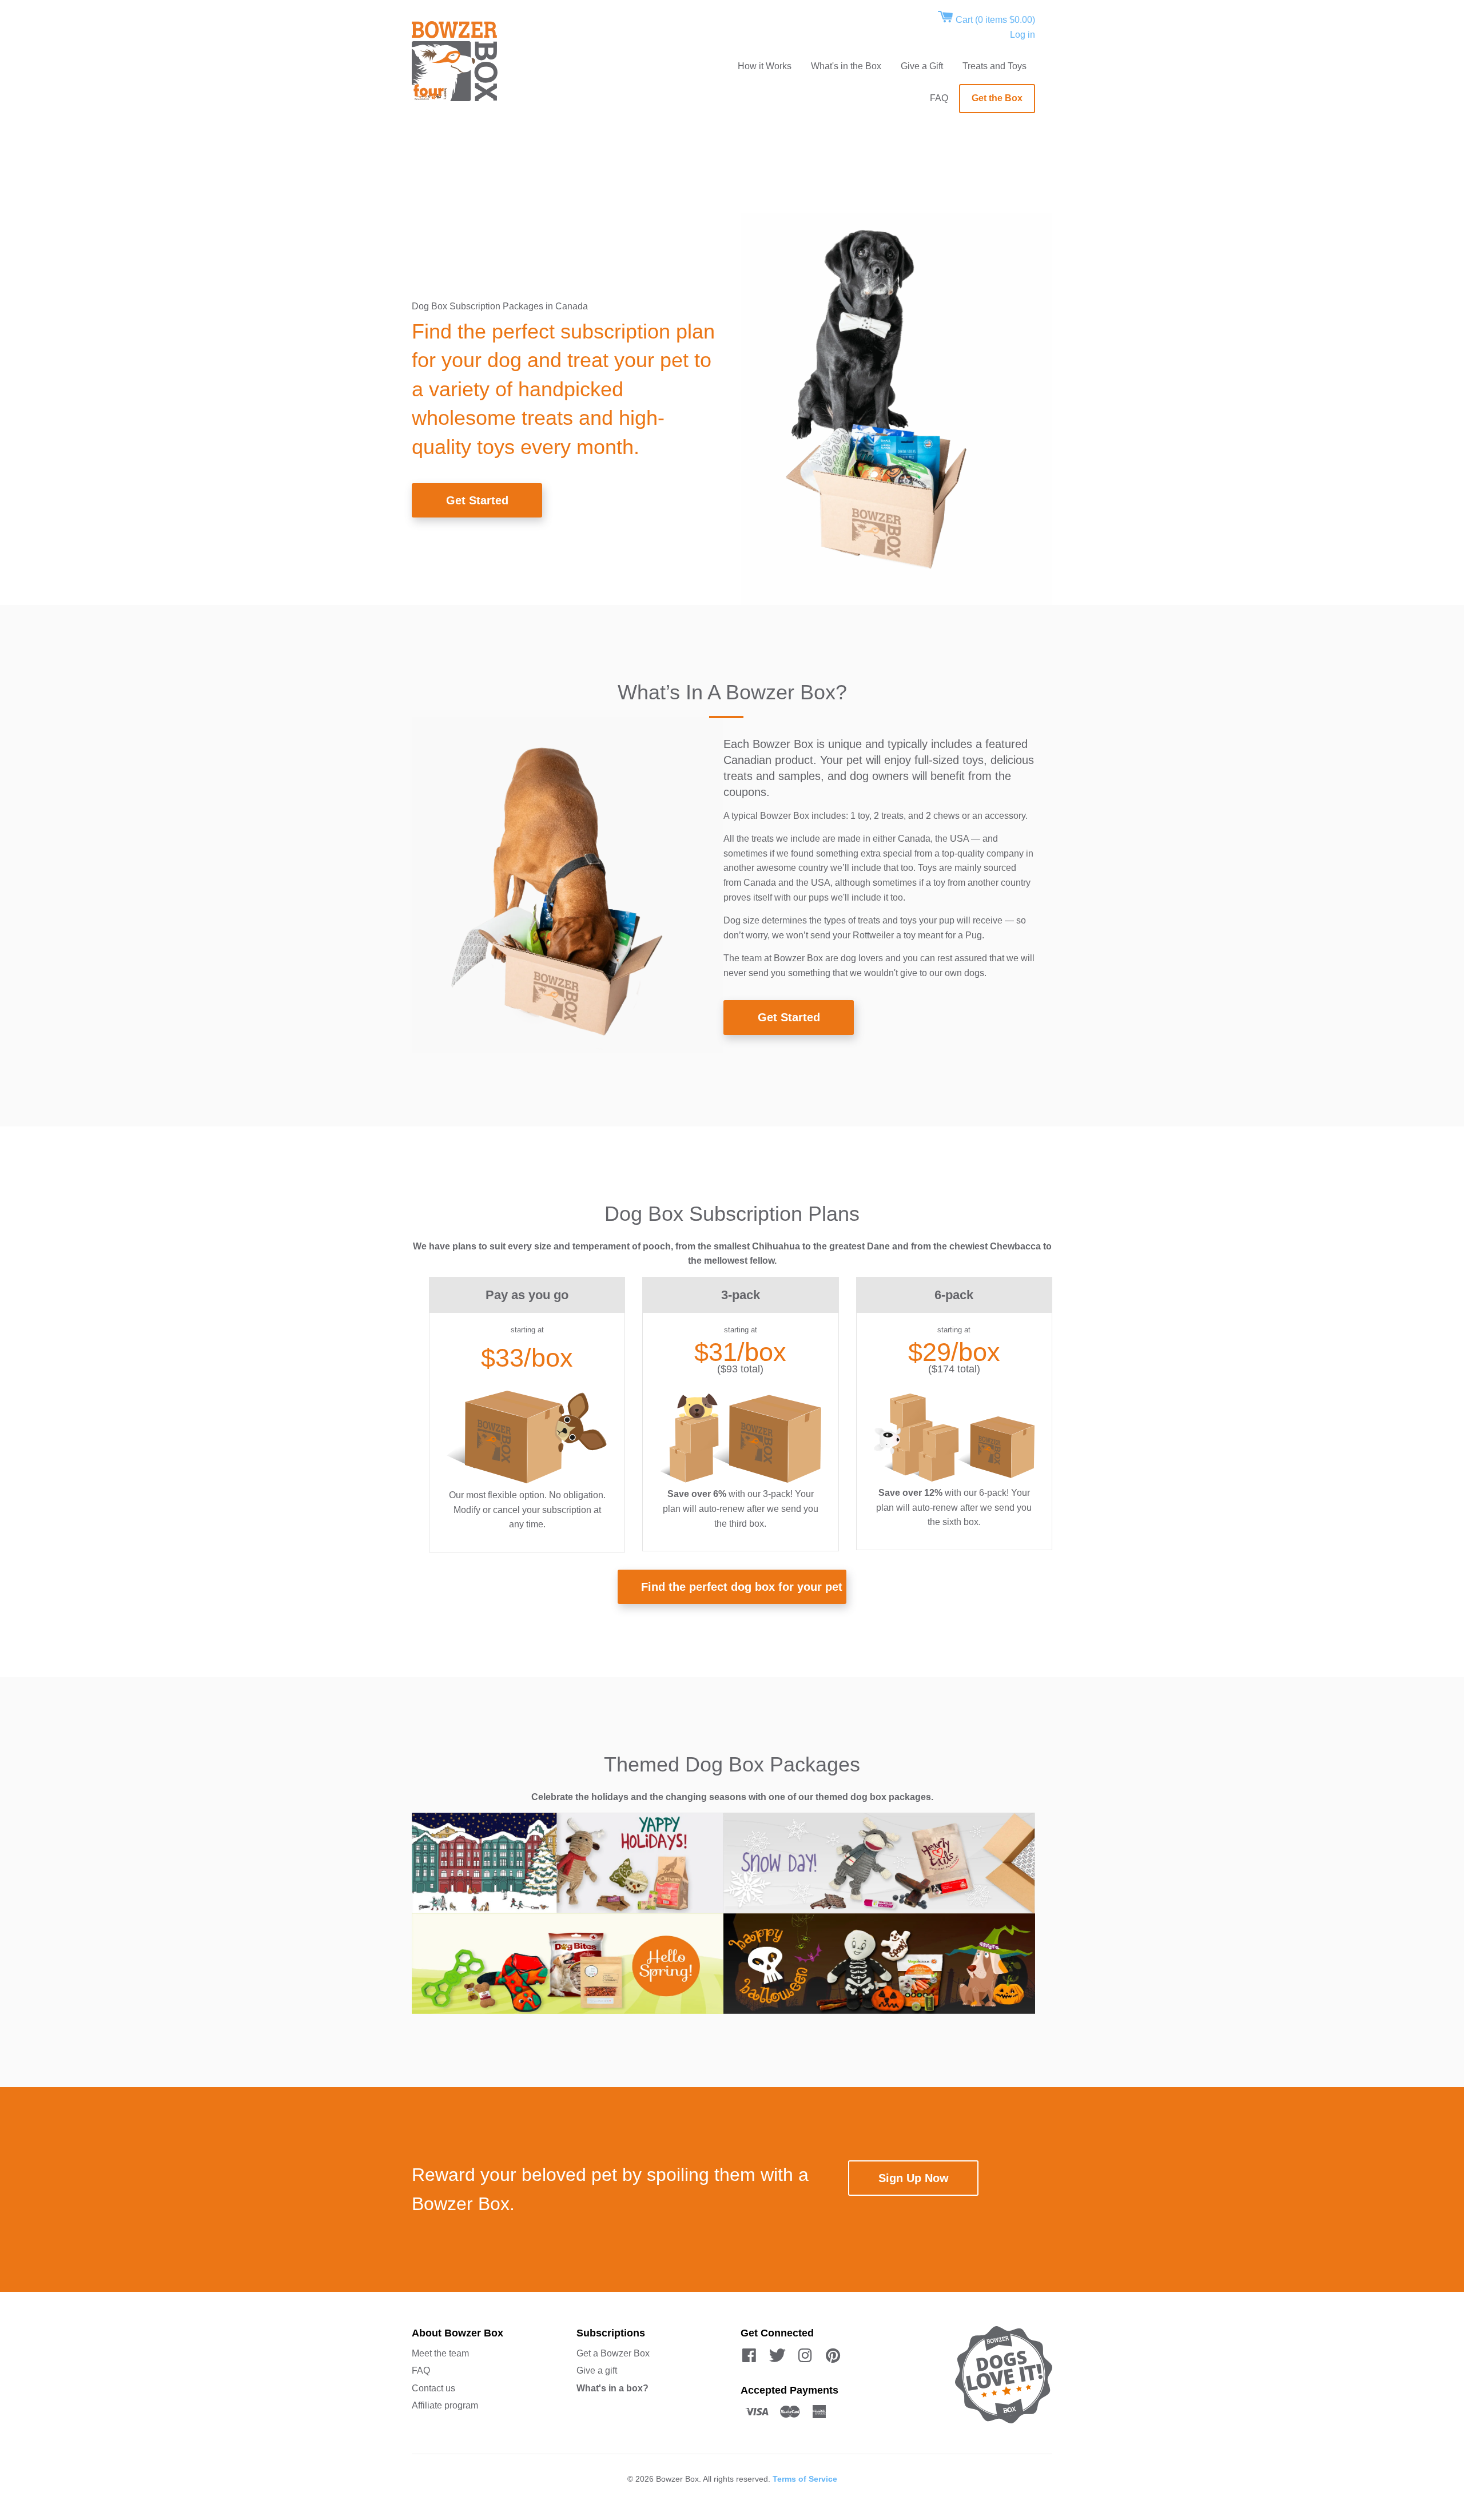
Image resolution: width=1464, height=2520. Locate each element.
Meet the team (440, 2353)
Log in (1023, 35)
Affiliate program (445, 2405)
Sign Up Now (914, 2178)
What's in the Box (846, 66)
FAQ (939, 98)
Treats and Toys (994, 66)
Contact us (433, 2388)
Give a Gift (922, 66)
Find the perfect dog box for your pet (742, 1587)
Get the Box (997, 98)
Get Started (477, 500)
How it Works (765, 66)
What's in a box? (612, 2388)
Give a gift (597, 2370)
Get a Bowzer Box (613, 2353)
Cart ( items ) (994, 20)
